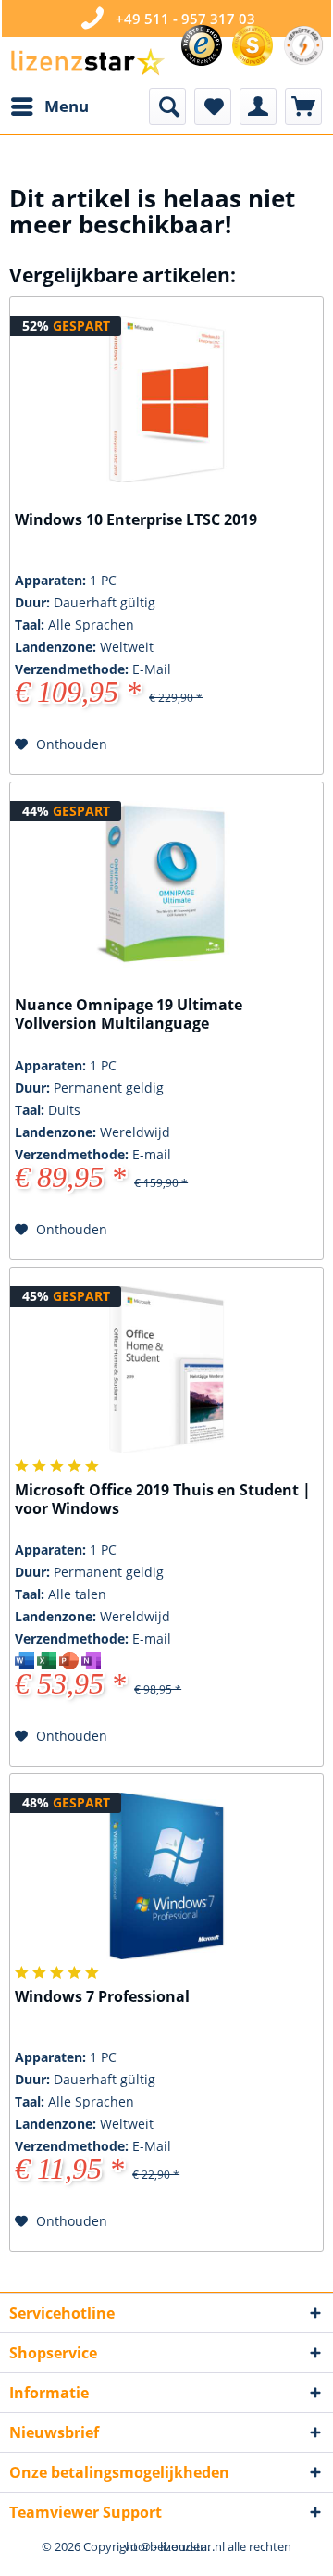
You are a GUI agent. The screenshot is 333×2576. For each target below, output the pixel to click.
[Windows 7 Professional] (166, 1876)
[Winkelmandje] (303, 106)
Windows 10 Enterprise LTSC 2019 (136, 520)
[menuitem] (49, 106)
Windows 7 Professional (102, 1997)
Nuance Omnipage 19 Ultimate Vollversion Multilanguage (129, 1014)
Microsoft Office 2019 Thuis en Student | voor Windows (163, 1500)
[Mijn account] (258, 106)
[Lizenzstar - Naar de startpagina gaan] (87, 63)
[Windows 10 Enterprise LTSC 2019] (166, 399)
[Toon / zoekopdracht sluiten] (167, 106)
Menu (67, 106)
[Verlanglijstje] (213, 106)
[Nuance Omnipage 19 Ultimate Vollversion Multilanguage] (166, 884)
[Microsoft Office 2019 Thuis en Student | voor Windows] (166, 1369)
